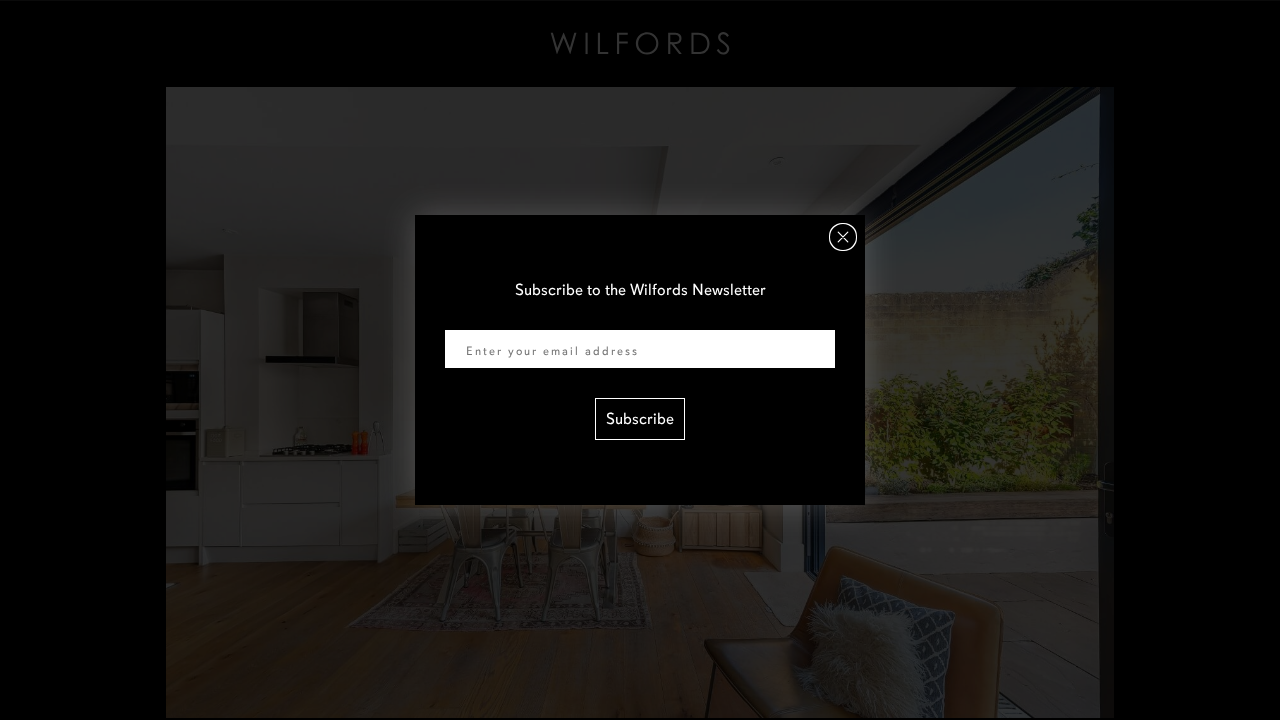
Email (464, 317)
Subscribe (640, 419)
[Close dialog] (843, 237)
